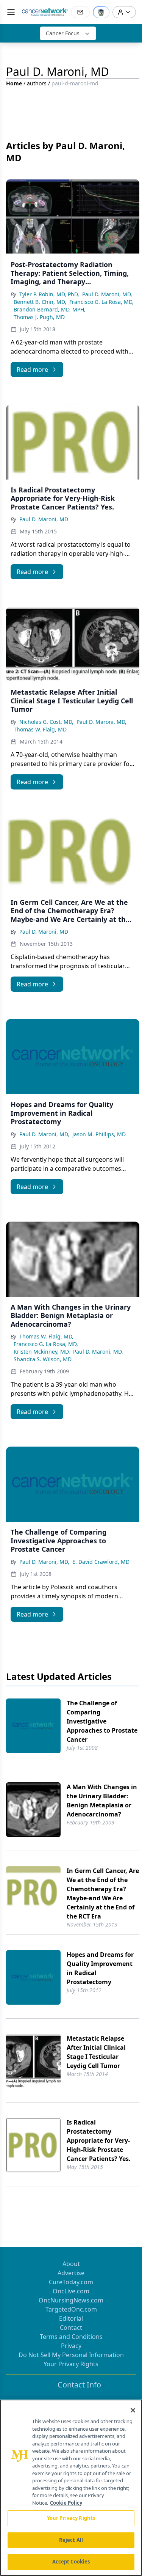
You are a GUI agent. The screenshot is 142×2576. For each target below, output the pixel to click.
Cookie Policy (66, 2503)
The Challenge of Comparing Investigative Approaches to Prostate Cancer (102, 1721)
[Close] (133, 2410)
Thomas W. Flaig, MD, (46, 1336)
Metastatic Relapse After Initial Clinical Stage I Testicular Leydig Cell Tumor (96, 2052)
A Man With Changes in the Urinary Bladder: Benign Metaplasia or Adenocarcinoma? (102, 1801)
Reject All (71, 2540)
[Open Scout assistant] (101, 12)
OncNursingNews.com (71, 2300)
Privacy (71, 2346)
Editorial (71, 2318)
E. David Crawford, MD (101, 1562)
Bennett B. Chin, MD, (40, 302)
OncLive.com (71, 2291)
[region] (71, 2488)
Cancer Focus (63, 33)
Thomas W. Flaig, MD (40, 729)
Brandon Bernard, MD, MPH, (50, 309)
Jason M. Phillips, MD (99, 1134)
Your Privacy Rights (71, 2364)
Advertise (71, 2273)
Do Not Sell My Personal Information (71, 2355)
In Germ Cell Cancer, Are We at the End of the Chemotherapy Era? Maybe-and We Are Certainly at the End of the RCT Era (103, 1893)
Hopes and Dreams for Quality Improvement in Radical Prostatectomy (100, 1968)
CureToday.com (71, 2282)
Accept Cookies (71, 2562)
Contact (71, 2328)
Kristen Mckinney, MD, (42, 1352)
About (71, 2264)
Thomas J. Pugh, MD (39, 317)
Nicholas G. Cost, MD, (46, 722)
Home (14, 83)
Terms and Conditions (71, 2337)
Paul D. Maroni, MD (44, 519)
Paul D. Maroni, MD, (107, 294)
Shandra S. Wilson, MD (43, 1359)
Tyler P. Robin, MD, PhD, (49, 294)
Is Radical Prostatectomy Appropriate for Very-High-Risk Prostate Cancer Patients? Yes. (99, 2140)
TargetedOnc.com (71, 2309)
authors (37, 83)
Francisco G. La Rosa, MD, (101, 302)
